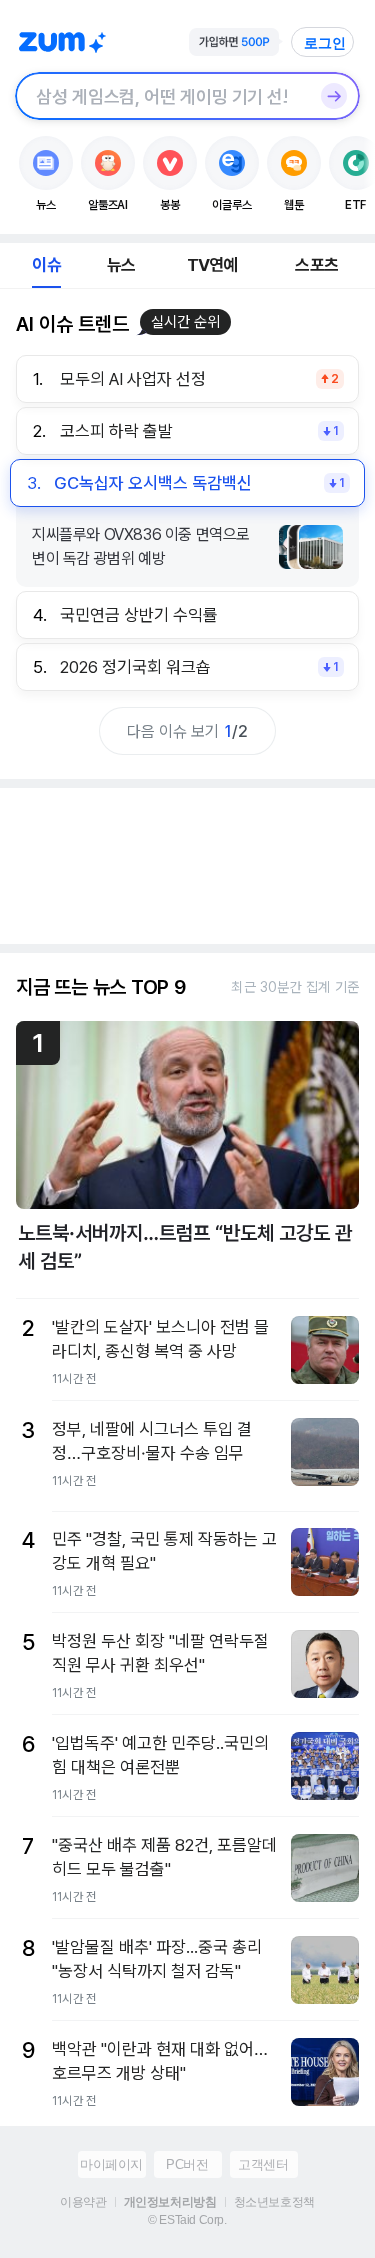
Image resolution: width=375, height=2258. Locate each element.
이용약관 (83, 2202)
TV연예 (212, 265)
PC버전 (187, 2164)
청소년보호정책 (274, 2202)
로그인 (325, 43)
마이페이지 (111, 2164)
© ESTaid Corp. (187, 2220)
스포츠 (316, 265)
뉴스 (121, 265)
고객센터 (263, 2164)
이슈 (46, 265)
